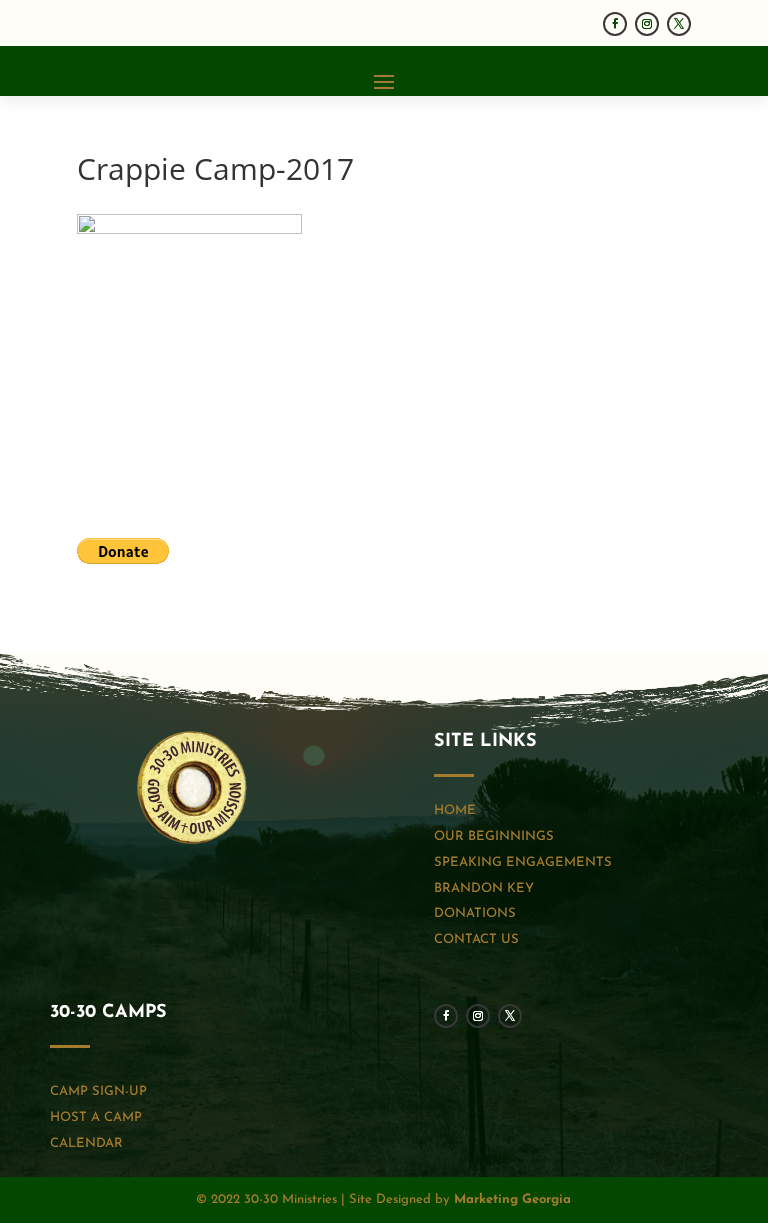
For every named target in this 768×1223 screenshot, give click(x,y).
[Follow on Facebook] (615, 24)
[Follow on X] (679, 24)
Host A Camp (96, 1117)
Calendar (86, 1143)
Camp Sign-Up (98, 1091)
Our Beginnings (494, 836)
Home (455, 810)
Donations (475, 913)
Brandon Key (484, 888)
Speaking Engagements (523, 862)
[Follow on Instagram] (647, 24)
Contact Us (476, 939)
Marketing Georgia (512, 1199)
